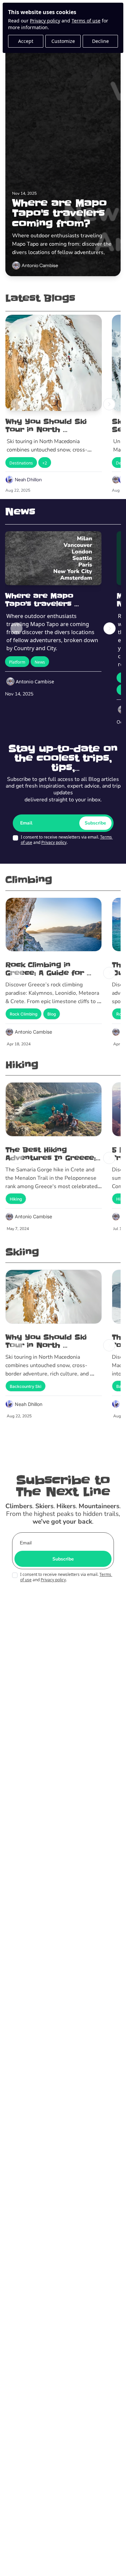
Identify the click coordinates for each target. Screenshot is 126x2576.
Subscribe (95, 823)
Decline (100, 41)
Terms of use (86, 21)
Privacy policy (45, 21)
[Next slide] (109, 404)
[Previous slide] (17, 404)
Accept (26, 41)
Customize (63, 41)
